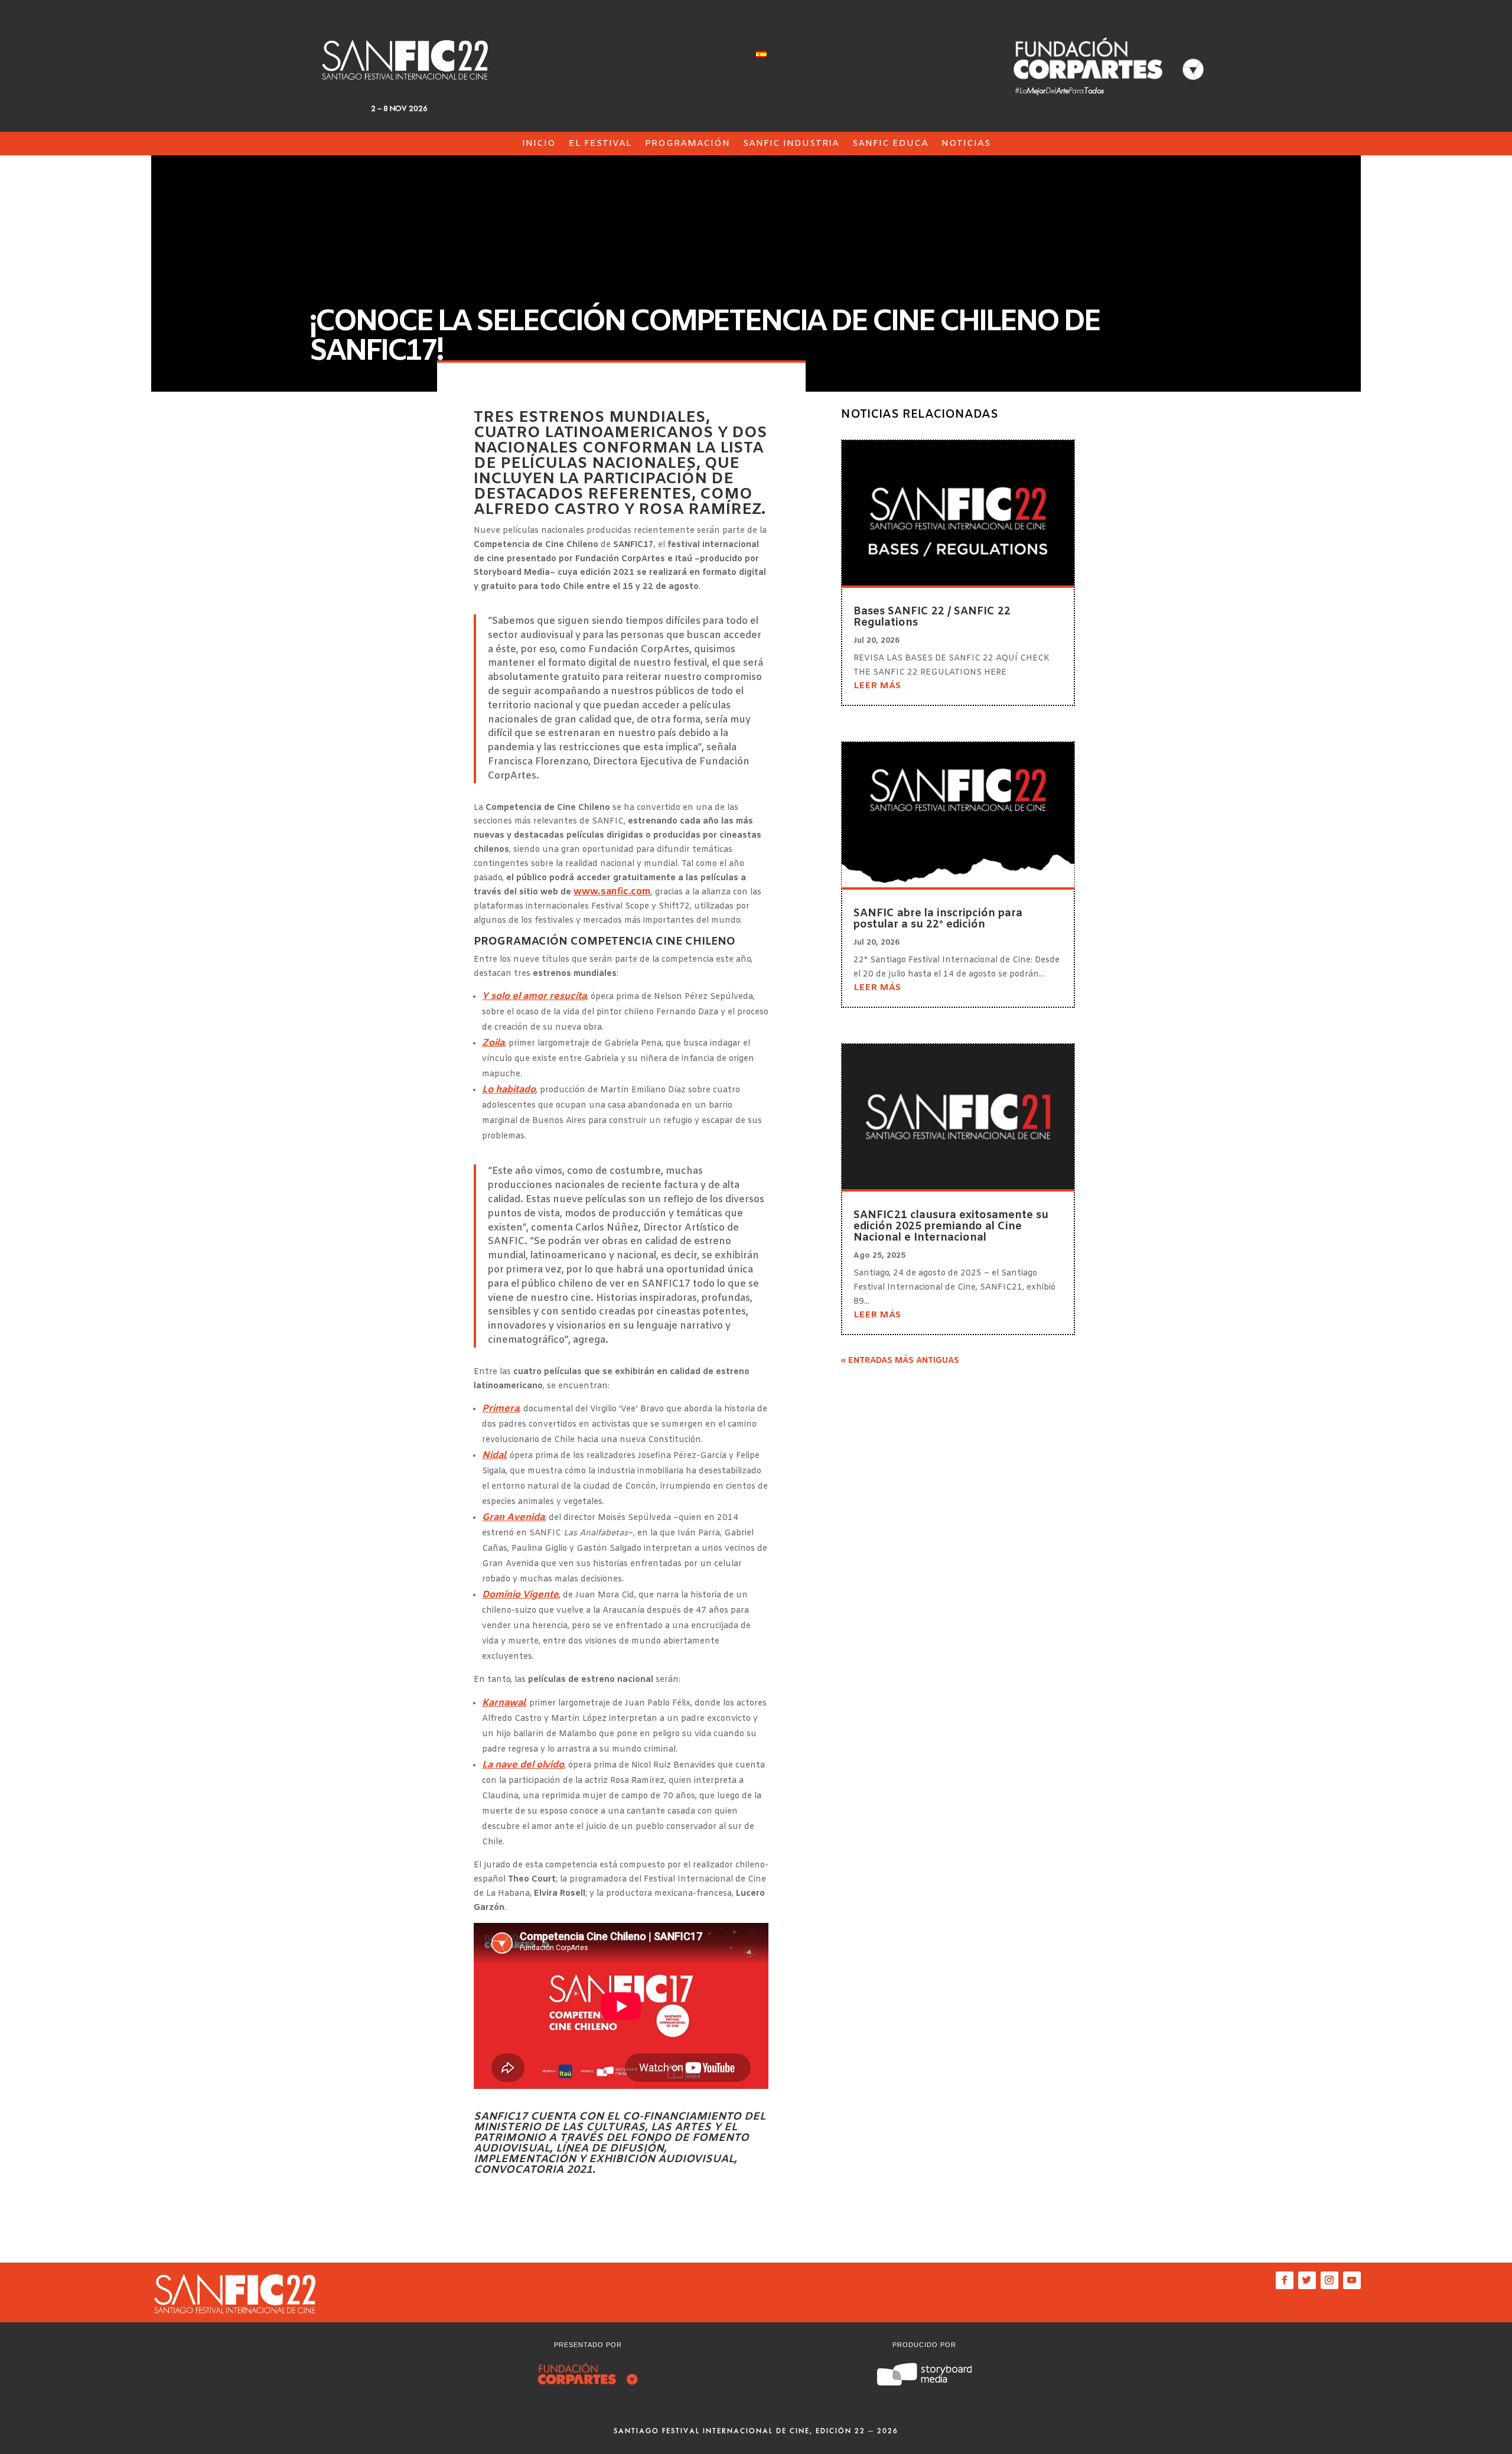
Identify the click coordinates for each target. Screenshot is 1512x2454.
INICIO (539, 144)
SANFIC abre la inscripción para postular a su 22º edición (938, 919)
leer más (877, 686)
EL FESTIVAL (600, 144)
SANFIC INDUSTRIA (791, 144)
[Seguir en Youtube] (1352, 2280)
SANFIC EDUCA (890, 144)
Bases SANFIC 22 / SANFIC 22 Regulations (932, 617)
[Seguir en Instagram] (1329, 2280)
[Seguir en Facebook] (1285, 2280)
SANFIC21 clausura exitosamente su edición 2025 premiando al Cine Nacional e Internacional (951, 1226)
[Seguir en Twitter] (1307, 2280)
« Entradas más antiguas (900, 1361)
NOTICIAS (966, 144)
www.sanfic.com (612, 892)
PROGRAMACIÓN (687, 144)
